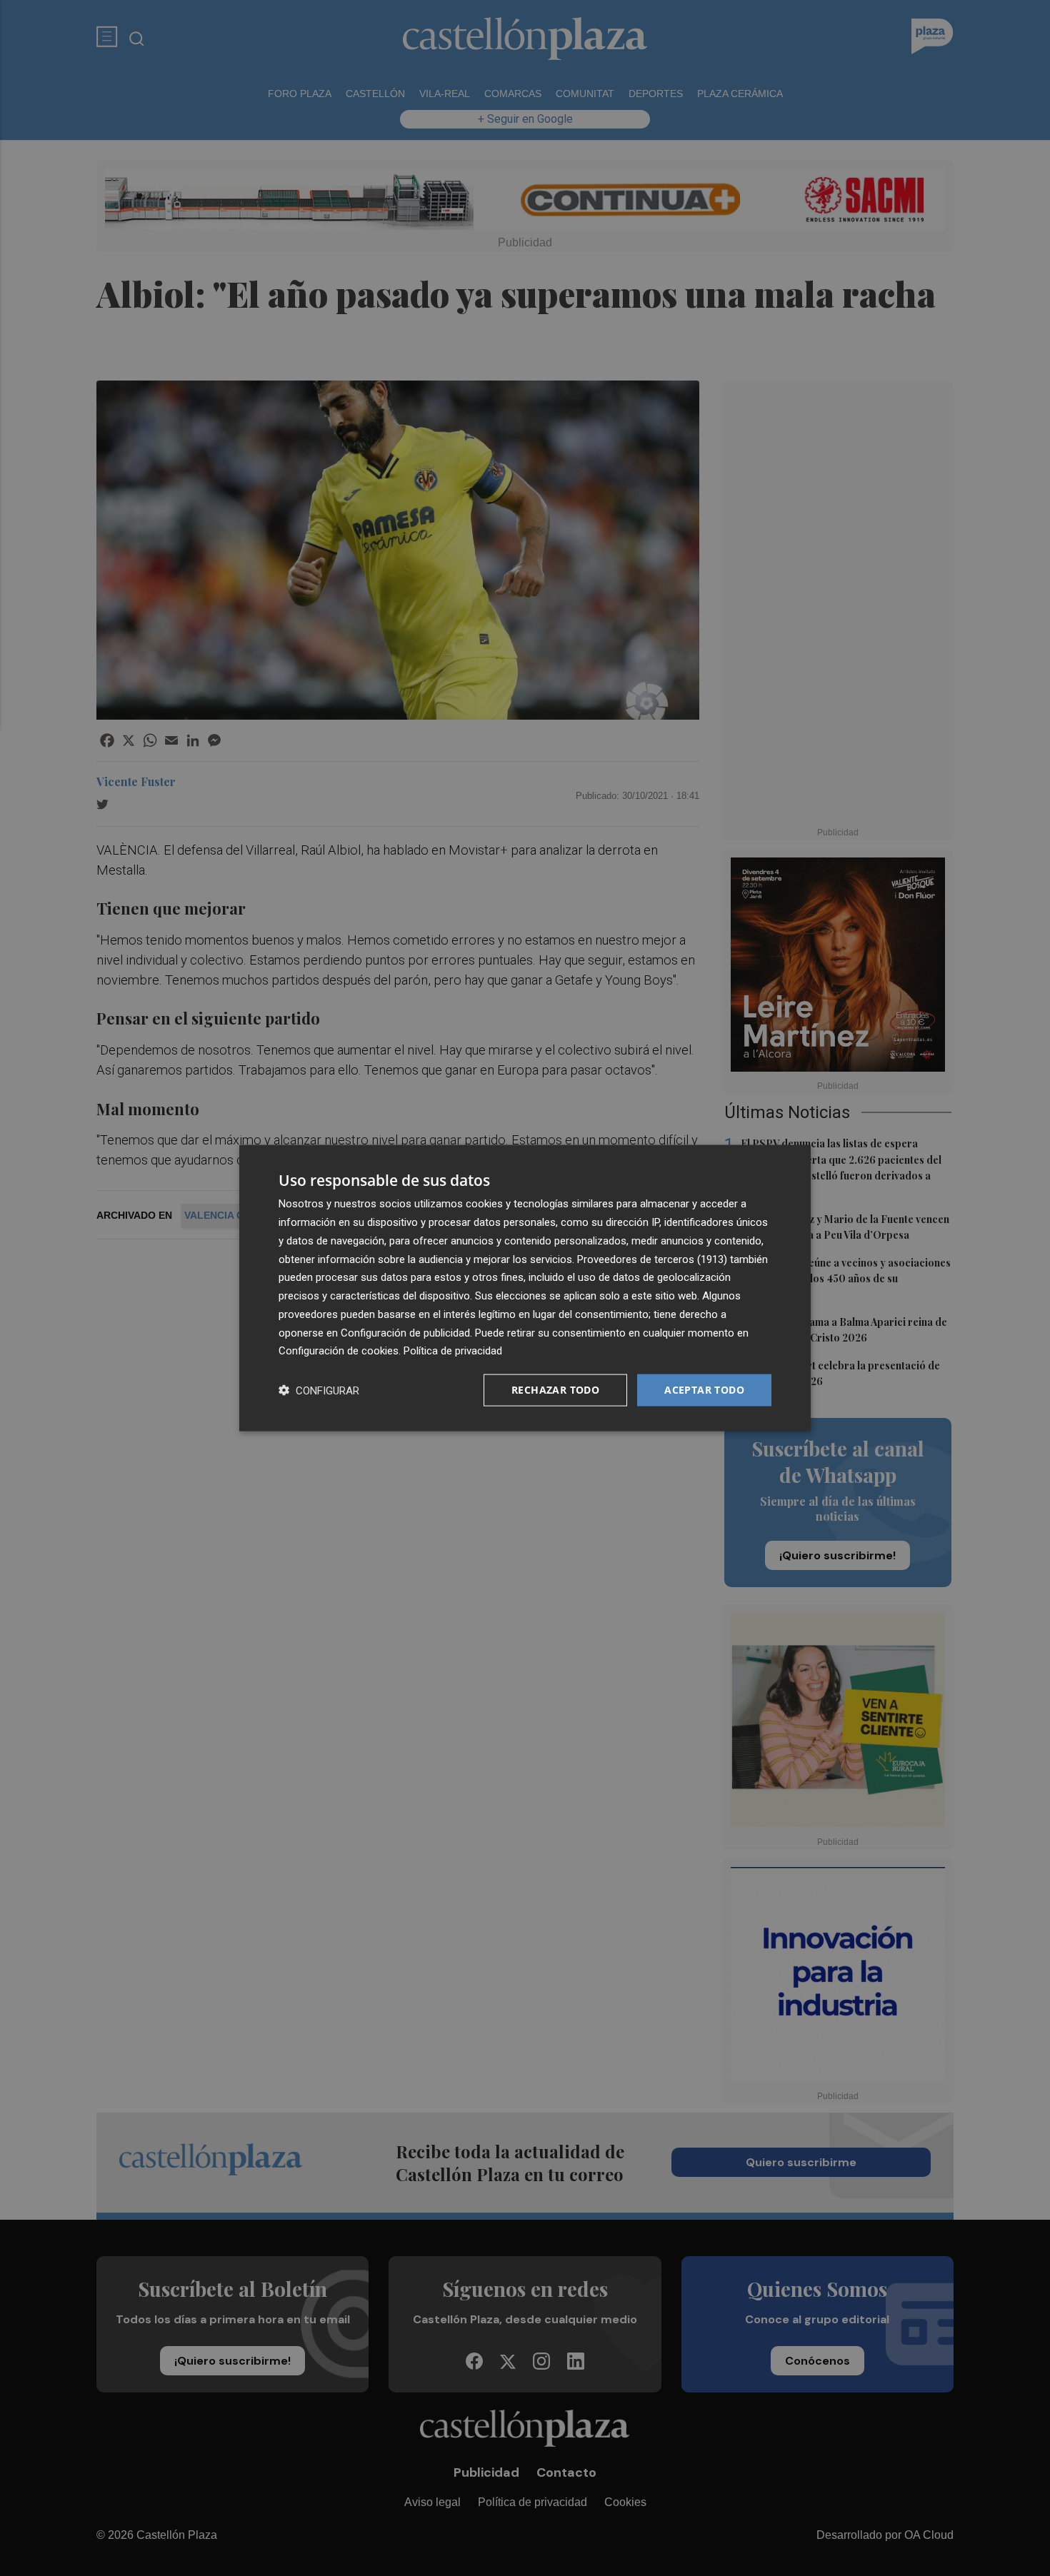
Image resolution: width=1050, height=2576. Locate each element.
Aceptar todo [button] (704, 1390)
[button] (319, 1390)
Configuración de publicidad (405, 1332)
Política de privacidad (453, 1351)
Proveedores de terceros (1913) (652, 1259)
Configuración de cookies (339, 1351)
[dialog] (525, 1288)
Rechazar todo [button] (555, 1390)
